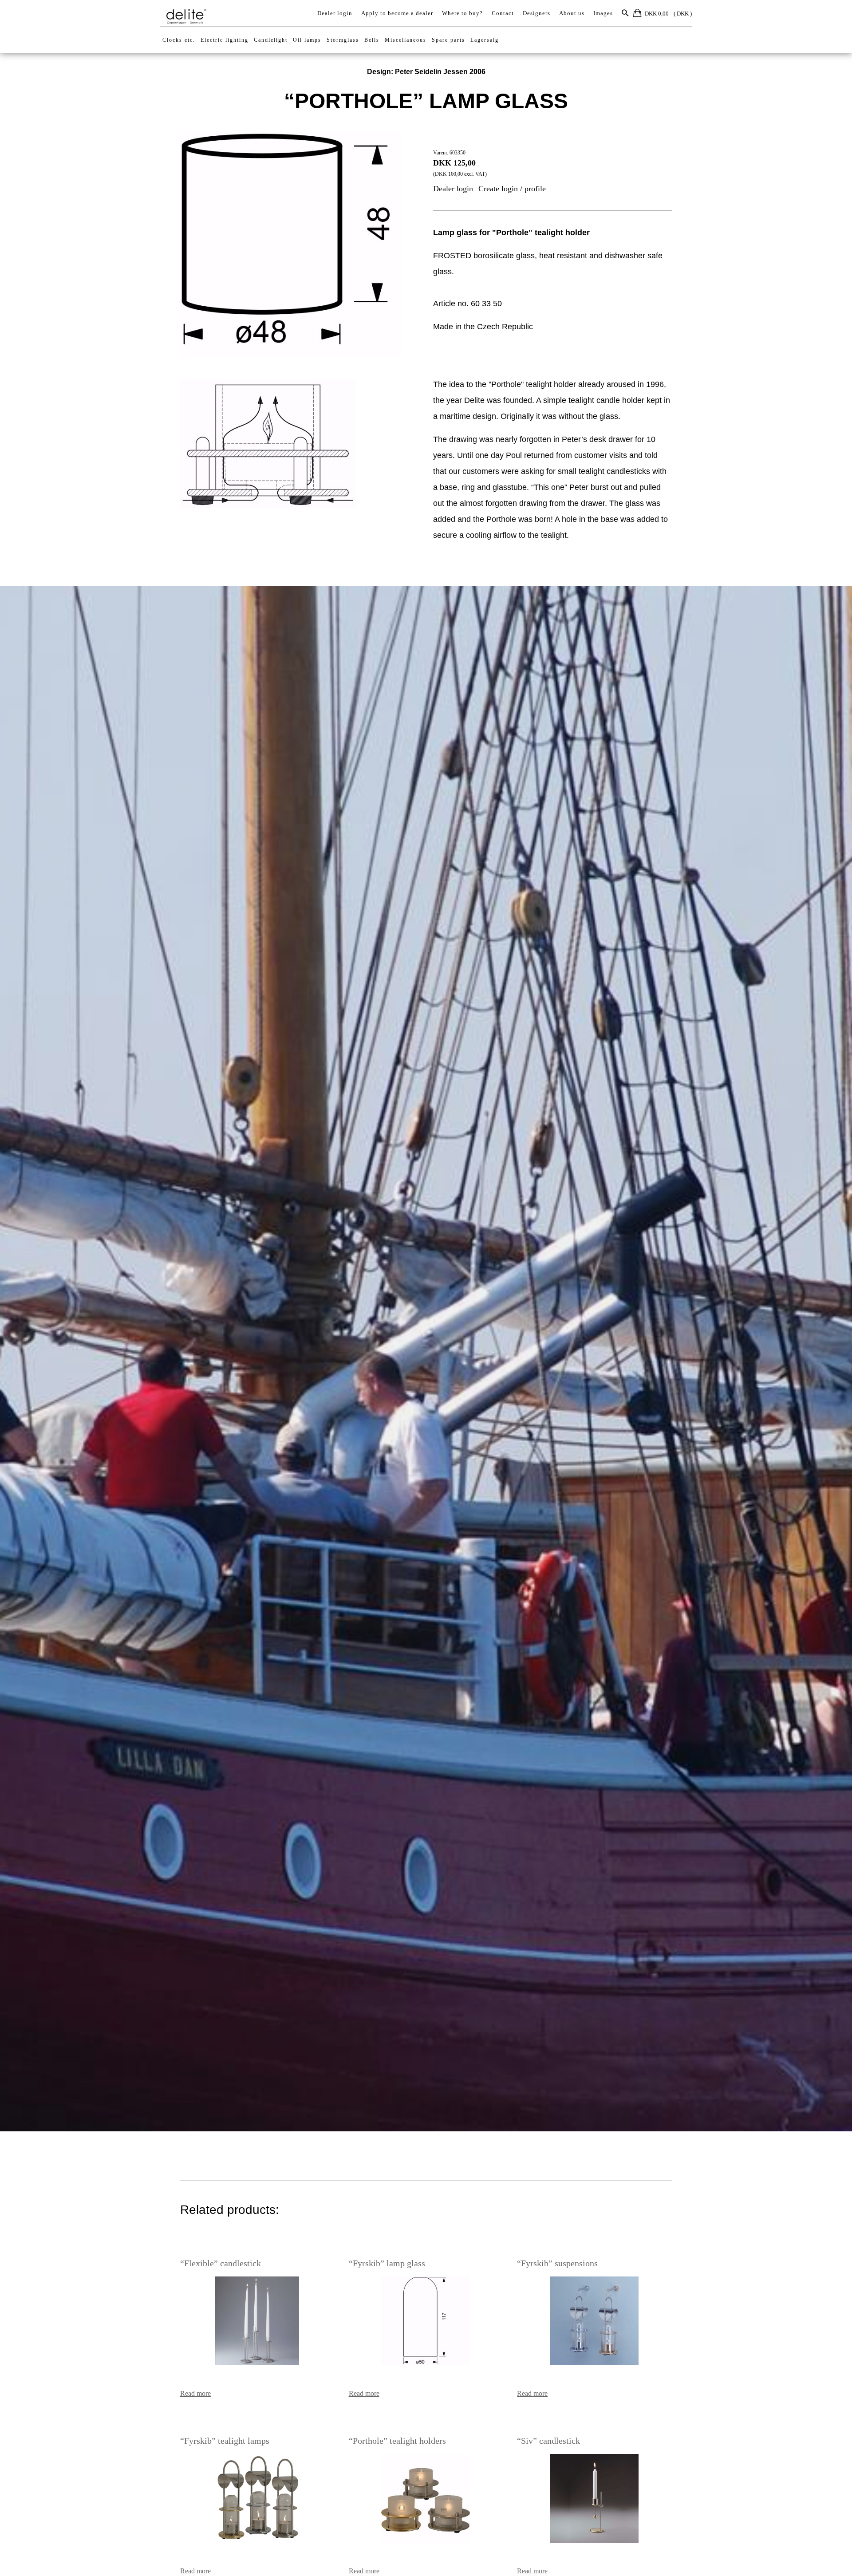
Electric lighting (225, 40)
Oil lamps (307, 40)
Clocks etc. (179, 40)
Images (603, 13)
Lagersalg (485, 40)
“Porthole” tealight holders (397, 2441)
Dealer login (335, 13)
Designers (536, 13)
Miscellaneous (406, 40)
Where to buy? (462, 13)
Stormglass (343, 40)
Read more (195, 2393)
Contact (503, 13)
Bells (372, 40)
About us (572, 13)
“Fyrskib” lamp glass (387, 2263)
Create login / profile (512, 189)
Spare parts (448, 40)
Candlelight (271, 40)
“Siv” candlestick (548, 2441)
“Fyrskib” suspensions (557, 2263)
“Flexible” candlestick (221, 2263)
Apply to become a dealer (397, 13)
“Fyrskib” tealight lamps (225, 2441)
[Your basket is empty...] (638, 14)
